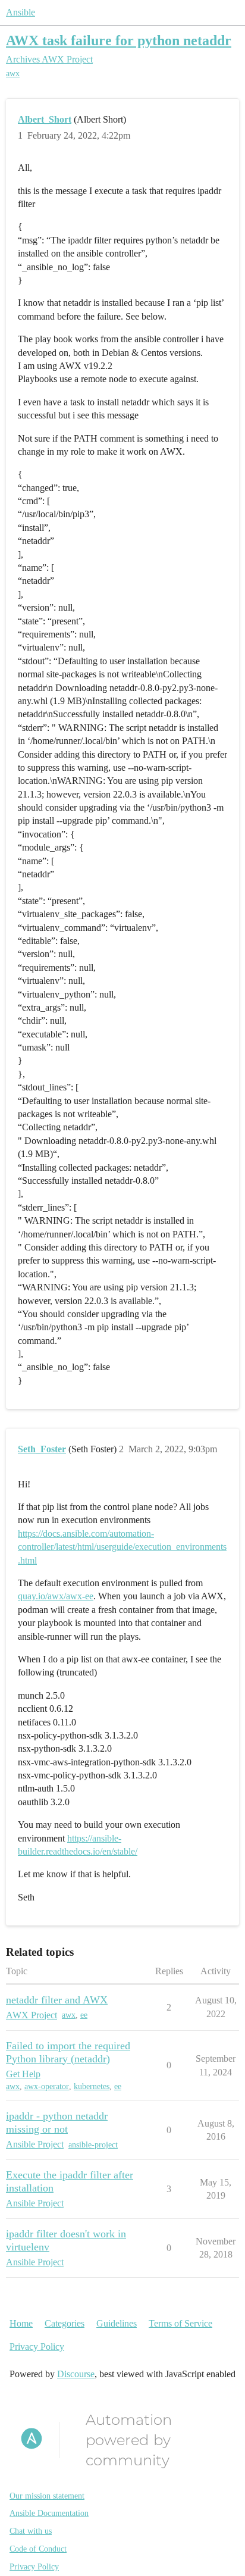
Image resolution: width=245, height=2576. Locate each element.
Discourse (76, 2374)
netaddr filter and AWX (57, 2000)
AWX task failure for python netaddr (119, 40)
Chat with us (31, 2531)
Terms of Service (180, 2323)
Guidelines (117, 2323)
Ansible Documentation (49, 2513)
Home (21, 2323)
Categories (65, 2323)
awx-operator (47, 2086)
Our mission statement (47, 2496)
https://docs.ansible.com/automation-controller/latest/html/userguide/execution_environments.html (122, 1547)
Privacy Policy (37, 2347)
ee (84, 2015)
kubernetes (92, 2086)
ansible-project (93, 2145)
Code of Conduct (38, 2549)
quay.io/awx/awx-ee (56, 1596)
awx (13, 74)
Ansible (21, 12)
